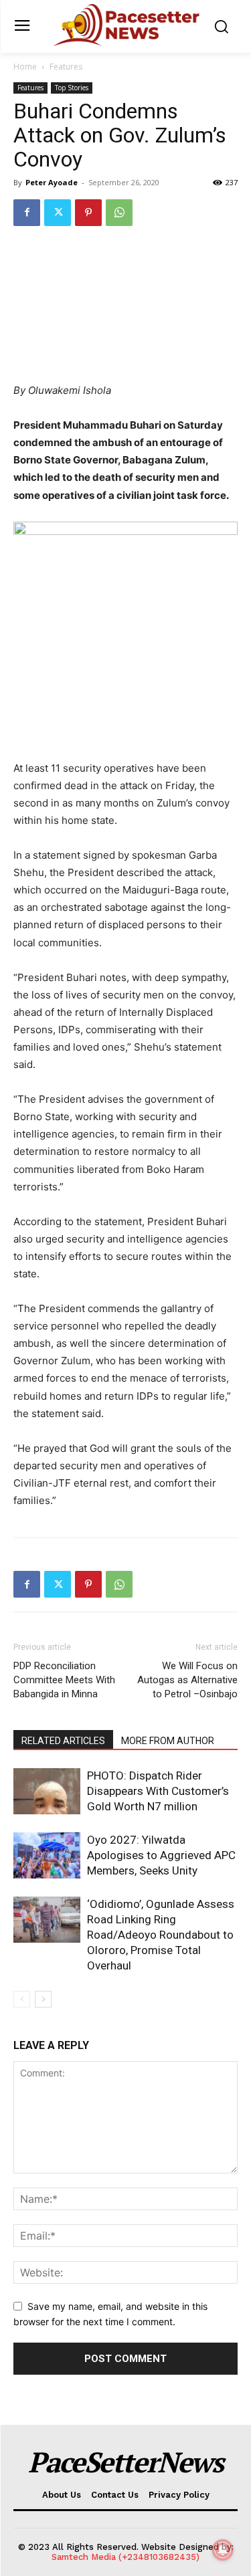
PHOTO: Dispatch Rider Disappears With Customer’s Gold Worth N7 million (158, 1791)
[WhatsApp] (119, 213)
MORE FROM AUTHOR (168, 1741)
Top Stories (72, 88)
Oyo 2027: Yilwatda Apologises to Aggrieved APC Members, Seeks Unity (161, 1855)
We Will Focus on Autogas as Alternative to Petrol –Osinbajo (187, 1680)
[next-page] (43, 1999)
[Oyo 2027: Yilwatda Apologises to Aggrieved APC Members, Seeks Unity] (47, 1855)
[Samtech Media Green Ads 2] (125, 634)
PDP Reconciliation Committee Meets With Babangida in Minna (64, 1680)
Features (66, 67)
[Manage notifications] (223, 2550)
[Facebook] (27, 213)
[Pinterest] (88, 213)
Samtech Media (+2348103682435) (125, 2557)
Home (25, 67)
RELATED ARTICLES (63, 1741)
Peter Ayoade (52, 182)
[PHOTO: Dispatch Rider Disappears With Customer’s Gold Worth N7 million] (47, 1791)
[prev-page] (22, 1999)
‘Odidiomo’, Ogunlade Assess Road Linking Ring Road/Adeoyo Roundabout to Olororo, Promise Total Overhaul (161, 1935)
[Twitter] (58, 213)
